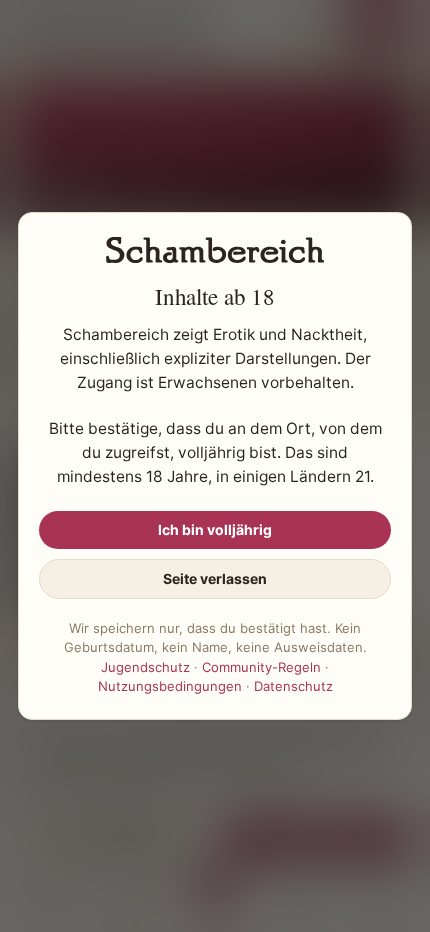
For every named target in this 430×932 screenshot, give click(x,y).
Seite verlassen (215, 578)
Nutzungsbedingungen (170, 686)
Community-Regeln (261, 667)
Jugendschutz (145, 667)
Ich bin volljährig (215, 529)
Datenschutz (293, 686)
